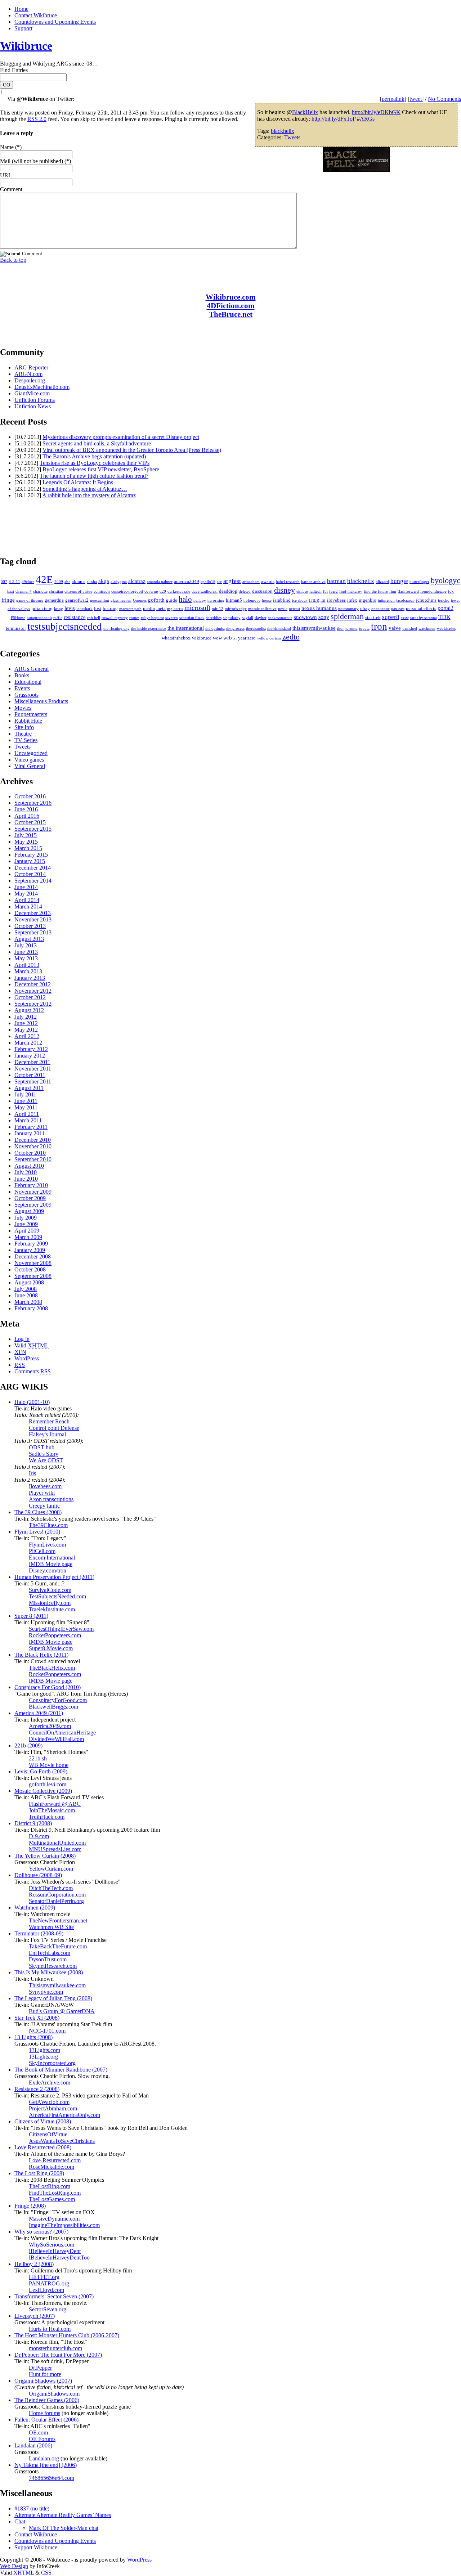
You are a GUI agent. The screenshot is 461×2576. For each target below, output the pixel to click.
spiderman (347, 616)
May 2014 (26, 894)
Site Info (24, 727)
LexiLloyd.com (46, 2290)
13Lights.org (43, 2057)
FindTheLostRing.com (55, 2193)
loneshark (84, 609)
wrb (228, 638)
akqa (104, 581)
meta (161, 608)
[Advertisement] (293, 18)
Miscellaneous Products (41, 701)
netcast (294, 609)
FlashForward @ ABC (55, 1804)
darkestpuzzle (179, 591)
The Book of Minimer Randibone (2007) (61, 2070)
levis (70, 608)
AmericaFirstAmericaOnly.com (64, 2115)
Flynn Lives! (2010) (37, 1532)
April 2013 (27, 965)
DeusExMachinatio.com (42, 387)
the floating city (117, 629)
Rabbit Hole (28, 721)
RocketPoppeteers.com (55, 1635)
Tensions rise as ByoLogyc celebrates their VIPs (95, 463)
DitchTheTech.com (51, 1888)
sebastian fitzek (192, 618)
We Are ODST (46, 1460)
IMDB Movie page (51, 1564)
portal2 (446, 608)
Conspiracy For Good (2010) (48, 1687)
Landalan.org (44, 2458)
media (149, 608)
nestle (283, 609)
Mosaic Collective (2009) (43, 1791)
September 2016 (33, 803)
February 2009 (31, 1244)
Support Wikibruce (36, 2547)
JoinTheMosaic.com (52, 1810)
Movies (23, 708)
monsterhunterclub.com (55, 2348)
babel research (288, 582)
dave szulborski (205, 591)
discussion (262, 591)
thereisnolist (256, 629)
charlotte (40, 591)
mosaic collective (262, 609)
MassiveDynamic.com (54, 2219)
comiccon (102, 591)
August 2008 (29, 1282)
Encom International (52, 1558)
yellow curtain (269, 638)
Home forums (44, 2413)
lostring (110, 608)
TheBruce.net (231, 314)
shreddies (214, 618)
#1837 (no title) (32, 2508)
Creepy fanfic (44, 1506)
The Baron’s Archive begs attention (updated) (94, 456)
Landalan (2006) (33, 2445)
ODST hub (42, 1447)
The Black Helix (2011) (41, 1655)
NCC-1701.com (47, 2031)
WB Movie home (49, 1765)
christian (56, 591)
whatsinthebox (176, 638)
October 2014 (30, 874)
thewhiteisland (279, 629)
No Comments (444, 99)
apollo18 (208, 582)
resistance (75, 617)
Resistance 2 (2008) (37, 2089)
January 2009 (30, 1250)
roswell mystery (115, 618)
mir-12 (218, 609)
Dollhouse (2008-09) (38, 1875)
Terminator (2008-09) (39, 1933)
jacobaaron (405, 600)
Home (21, 9)
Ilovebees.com (45, 1486)
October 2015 (30, 822)
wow (217, 638)
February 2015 (31, 855)
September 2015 (33, 829)
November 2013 (33, 919)
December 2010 (33, 1140)
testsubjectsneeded (65, 627)
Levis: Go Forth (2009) (41, 1771)
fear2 (334, 591)
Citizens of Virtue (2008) (43, 2121)
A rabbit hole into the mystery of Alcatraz (89, 495)
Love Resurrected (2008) (43, 2147)
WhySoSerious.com (52, 2245)
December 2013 (33, 913)
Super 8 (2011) (31, 1616)
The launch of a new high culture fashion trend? (94, 476)
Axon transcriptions (51, 1499)
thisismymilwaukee (314, 628)
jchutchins (426, 600)
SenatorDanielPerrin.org (56, 1901)
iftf (323, 600)
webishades (446, 629)
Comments (33, 1371)
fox (451, 591)
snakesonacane (280, 618)
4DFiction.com (231, 306)
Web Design (14, 2566)
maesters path (130, 609)
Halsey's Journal (47, 1434)
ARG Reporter (31, 367)
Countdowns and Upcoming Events (55, 22)
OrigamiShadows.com (54, 2394)
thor (341, 629)
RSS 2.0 (37, 119)
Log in (22, 1339)
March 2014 (28, 906)
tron (379, 627)
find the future (376, 591)
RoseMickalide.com (52, 2167)
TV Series (26, 740)
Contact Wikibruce (36, 15)
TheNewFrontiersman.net (58, 1920)
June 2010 (26, 1179)
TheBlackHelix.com (52, 1668)
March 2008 (28, 1302)
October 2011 (30, 1075)
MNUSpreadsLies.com (55, 1849)
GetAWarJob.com (49, 2102)
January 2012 (30, 1056)
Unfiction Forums (35, 400)
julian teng (42, 608)
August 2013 (29, 939)
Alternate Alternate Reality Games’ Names (63, 2515)
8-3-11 (14, 582)
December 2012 (33, 984)
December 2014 (33, 868)
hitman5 (234, 600)
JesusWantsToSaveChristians (62, 2141)
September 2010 (33, 1159)
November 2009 (33, 1192)
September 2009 (33, 1205)
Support (23, 28)
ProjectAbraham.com (53, 2108)
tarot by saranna (424, 618)
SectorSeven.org (48, 2309)
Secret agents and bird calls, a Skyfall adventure (97, 443)
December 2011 (32, 1062)
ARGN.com (28, 374)
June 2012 (26, 1023)
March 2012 (28, 1043)
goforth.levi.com (48, 1784)
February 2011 (31, 1127)
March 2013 (28, 971)
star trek (373, 617)
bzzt (11, 591)
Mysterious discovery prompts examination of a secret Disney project (121, 437)
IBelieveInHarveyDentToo (59, 2258)
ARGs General (32, 669)
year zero (247, 638)
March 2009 (28, 1237)
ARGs (367, 119)
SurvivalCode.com (50, 1590)
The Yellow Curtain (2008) (45, 1856)
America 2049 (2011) (39, 1713)
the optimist (215, 629)
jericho (444, 600)
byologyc (446, 580)
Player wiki (42, 1493)
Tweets (292, 137)
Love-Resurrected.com (55, 2160)
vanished (410, 629)
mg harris (175, 609)
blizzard (382, 582)
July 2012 (26, 1017)
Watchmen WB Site (51, 1927)
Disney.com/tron (48, 1570)
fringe (8, 600)
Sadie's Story (44, 1454)
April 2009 (27, 1231)
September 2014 (33, 881)
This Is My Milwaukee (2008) (49, 1972)
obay (365, 608)
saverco (172, 618)
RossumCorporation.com (57, 1895)
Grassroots (26, 695)
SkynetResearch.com (53, 1966)
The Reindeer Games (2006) (47, 2400)
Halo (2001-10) (32, 1402)
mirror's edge (236, 609)
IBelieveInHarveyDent (55, 2251)
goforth (156, 600)
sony (324, 617)
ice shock (300, 600)
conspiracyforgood (127, 591)
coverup (151, 591)
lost (98, 608)
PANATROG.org (49, 2283)
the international (186, 628)
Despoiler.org (30, 380)
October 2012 (30, 997)
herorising (216, 600)
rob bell (94, 618)
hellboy (200, 600)
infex (352, 600)
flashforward (408, 591)
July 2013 (26, 945)
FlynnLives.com (47, 1545)
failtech (315, 591)
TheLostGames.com (52, 2199)
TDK (444, 617)
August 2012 (29, 1010)
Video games (29, 760)
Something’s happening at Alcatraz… (85, 489)
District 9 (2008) (33, 1823)
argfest (232, 581)
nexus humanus (319, 608)
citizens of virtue (78, 591)
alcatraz (137, 581)
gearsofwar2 (77, 600)
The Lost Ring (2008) (39, 2173)
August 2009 (29, 1211)
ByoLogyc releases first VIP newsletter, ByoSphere (101, 469)
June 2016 (26, 809)
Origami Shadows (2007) (43, 2381)
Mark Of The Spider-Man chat (64, 2528)
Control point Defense (54, 1428)
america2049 (187, 581)
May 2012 (26, 1030)
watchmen (427, 629)
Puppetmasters (31, 714)
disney (285, 590)
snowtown (305, 617)
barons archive (313, 582)
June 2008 (26, 1295)
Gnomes (140, 600)
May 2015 (26, 842)
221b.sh (38, 1758)
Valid (32, 1345)
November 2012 (33, 991)
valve (395, 628)
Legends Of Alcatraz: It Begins (78, 482)
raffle (58, 618)
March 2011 (28, 1120)
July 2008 (26, 1289)
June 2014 (26, 887)
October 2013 (30, 926)
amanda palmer (160, 582)
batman (336, 581)
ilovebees (336, 600)
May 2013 (26, 958)
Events (22, 688)
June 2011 (26, 1101)
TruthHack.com (47, 1817)
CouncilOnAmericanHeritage (62, 1733)
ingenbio (368, 600)
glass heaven (121, 600)
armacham (251, 582)
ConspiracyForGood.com (58, 1700)
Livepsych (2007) (35, 2316)
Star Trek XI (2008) (37, 2018)
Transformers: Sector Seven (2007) (54, 2296)
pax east (398, 609)
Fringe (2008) (30, 2206)
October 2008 (30, 1269)
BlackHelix (305, 112)
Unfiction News (33, 406)
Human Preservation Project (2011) (54, 1577)
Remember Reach (49, 1421)
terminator (16, 628)
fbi (325, 591)
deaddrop (228, 591)
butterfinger (419, 582)
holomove (252, 600)
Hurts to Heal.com (50, 2329)
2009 (59, 582)
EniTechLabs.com (50, 1953)
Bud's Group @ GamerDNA (62, 2011)
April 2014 (27, 900)
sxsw (405, 618)
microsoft (197, 608)
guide (172, 600)
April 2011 (27, 1114)
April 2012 (27, 1036)
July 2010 (26, 1172)
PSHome (18, 618)
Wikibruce (26, 46)
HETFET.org (44, 2277)
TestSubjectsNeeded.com (57, 1596)
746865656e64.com (52, 2478)
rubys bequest (152, 618)
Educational (28, 682)
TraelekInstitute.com (52, 1609)
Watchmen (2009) (35, 1908)
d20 (163, 591)
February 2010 (31, 1185)
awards (268, 581)
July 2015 (26, 835)
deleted (245, 591)
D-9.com (39, 1836)
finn (393, 591)
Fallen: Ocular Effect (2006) (46, 2420)
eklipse (302, 591)
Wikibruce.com (231, 297)
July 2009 (26, 1218)
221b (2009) (28, 1745)
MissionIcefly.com (50, 1603)
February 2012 (31, 1049)
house (267, 600)
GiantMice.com (32, 393)
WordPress (27, 1358)
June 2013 (26, 952)
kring (59, 609)
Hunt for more (45, 2374)
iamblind (282, 600)
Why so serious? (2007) (41, 2232)
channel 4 (24, 591)
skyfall (248, 618)
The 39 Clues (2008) (38, 1512)
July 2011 (25, 1094)
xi (235, 638)
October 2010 (30, 1153)
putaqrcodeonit (39, 618)
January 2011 (30, 1133)
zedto (291, 637)
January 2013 (30, 978)
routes (134, 618)
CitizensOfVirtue (48, 2134)
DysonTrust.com (48, 1959)
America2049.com (50, 1726)
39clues (28, 582)
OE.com (38, 2433)
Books (22, 675)
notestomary (348, 609)
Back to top (13, 260)
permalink (393, 99)
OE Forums (42, 2439)
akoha (92, 582)
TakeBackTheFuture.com (58, 1946)
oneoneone (381, 609)
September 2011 (33, 1081)
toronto (352, 629)
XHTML (24, 2573)
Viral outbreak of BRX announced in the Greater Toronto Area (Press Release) (132, 450)
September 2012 (33, 1004)
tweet (416, 99)
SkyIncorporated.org (52, 2063)
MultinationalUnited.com (57, 1843)
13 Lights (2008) (33, 2037)
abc (67, 582)
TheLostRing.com (50, 2186)
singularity (232, 618)
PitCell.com (42, 1551)
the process (235, 629)
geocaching (100, 600)
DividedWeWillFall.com (56, 1739)
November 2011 (33, 1069)
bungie (399, 581)
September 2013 (33, 932)
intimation (386, 600)
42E (44, 579)
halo (185, 599)
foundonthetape (433, 591)
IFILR (314, 600)
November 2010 (33, 1146)
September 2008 (33, 1276)
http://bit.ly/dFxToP (334, 119)
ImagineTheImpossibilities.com (64, 2225)
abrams (79, 581)
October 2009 (30, 1198)
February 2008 (31, 1308)
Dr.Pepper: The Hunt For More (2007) (58, 2355)
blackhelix (283, 131)
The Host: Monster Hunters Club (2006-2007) (67, 2335)
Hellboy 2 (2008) (34, 2264)
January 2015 (30, 861)
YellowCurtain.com (51, 1869)
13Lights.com (44, 2050)
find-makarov (351, 591)
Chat (20, 2521)
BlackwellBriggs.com (53, 1707)
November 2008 (33, 1263)
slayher (261, 618)
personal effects (421, 608)
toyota (364, 629)
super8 (391, 617)
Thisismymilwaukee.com (57, 1985)
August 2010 (29, 1166)
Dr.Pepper (40, 2368)
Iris (32, 1473)
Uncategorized (31, 753)
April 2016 (27, 816)
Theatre (23, 734)
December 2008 (33, 1256)
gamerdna (54, 600)
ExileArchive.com (50, 2083)
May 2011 (26, 1107)
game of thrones (30, 600)
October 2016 (30, 796)
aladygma (119, 582)
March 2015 (28, 848)
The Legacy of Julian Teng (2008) (53, 1998)
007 (4, 582)
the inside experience (149, 629)
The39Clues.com (48, 1525)
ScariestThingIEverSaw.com (61, 1629)
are (219, 582)
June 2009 (26, 1224)
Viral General (30, 766)
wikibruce (202, 638)
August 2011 (29, 1088)
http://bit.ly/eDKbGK (376, 112)
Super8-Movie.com (51, 1648)
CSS (46, 2573)
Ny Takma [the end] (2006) (46, 2465)
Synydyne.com (46, 1992)
